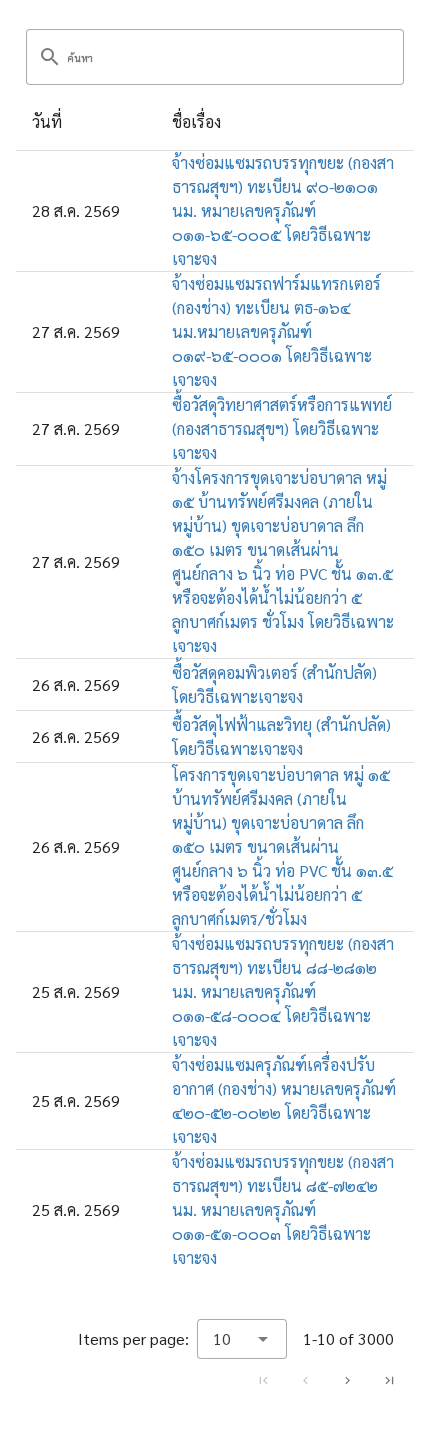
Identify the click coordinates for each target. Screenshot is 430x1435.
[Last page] (389, 1380)
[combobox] (242, 1339)
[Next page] (347, 1380)
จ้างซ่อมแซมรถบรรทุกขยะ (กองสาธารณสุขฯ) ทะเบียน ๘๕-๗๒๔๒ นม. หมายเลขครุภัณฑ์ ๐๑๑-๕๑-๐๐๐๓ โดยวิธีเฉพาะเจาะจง (283, 1209)
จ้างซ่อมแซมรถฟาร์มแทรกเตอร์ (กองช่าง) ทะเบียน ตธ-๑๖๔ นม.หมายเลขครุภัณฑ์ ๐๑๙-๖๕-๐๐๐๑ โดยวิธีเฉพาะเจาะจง (276, 331)
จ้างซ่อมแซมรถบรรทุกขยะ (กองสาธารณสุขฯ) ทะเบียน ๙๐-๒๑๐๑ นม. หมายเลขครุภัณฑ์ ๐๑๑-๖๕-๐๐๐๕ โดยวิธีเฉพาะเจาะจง (283, 210)
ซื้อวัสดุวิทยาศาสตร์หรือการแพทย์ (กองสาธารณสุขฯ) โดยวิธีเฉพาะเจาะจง (282, 428)
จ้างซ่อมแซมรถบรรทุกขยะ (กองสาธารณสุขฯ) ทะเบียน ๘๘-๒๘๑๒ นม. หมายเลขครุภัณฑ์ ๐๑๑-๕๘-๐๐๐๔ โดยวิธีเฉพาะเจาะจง (283, 991)
